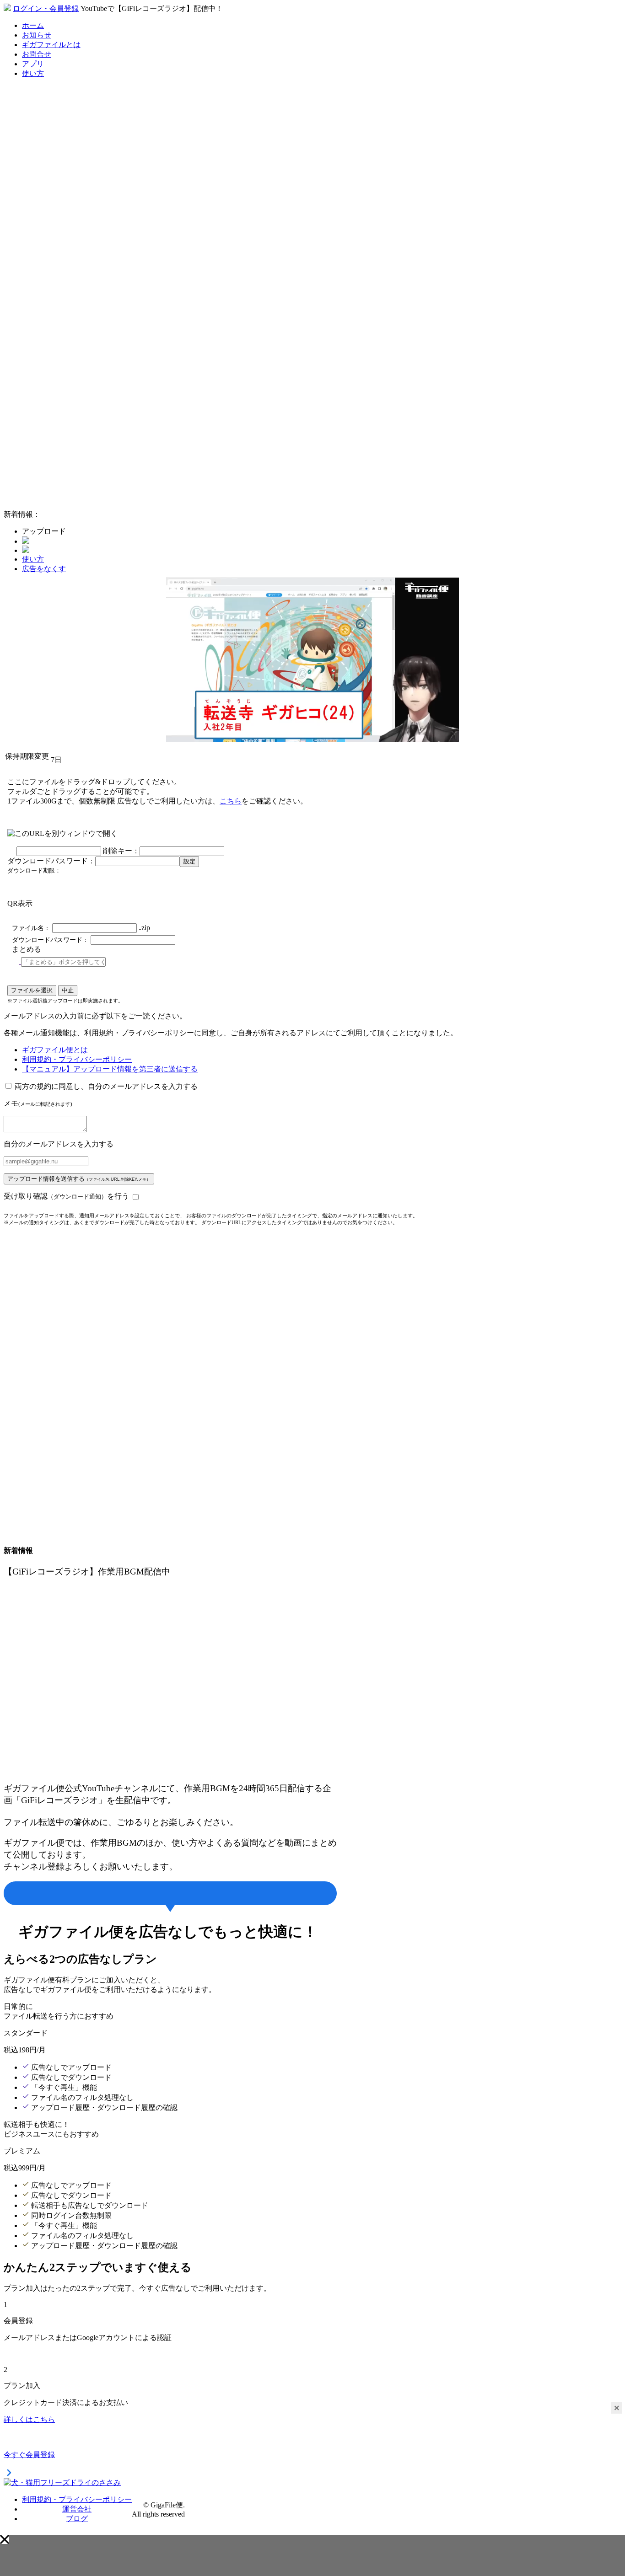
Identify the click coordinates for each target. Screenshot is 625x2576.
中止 (68, 990)
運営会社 (77, 2509)
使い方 (33, 73)
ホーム (33, 25)
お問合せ (37, 54)
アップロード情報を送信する (79, 1179)
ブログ (77, 2519)
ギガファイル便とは (55, 1050)
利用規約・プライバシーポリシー (77, 1059)
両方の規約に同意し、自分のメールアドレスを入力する (106, 1086)
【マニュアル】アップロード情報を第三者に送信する (110, 1069)
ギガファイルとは (51, 45)
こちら (231, 801)
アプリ (33, 64)
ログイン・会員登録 (46, 8)
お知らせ (37, 35)
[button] (5, 2539)
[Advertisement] (72, 365)
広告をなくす (44, 569)
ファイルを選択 (32, 990)
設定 (189, 861)
